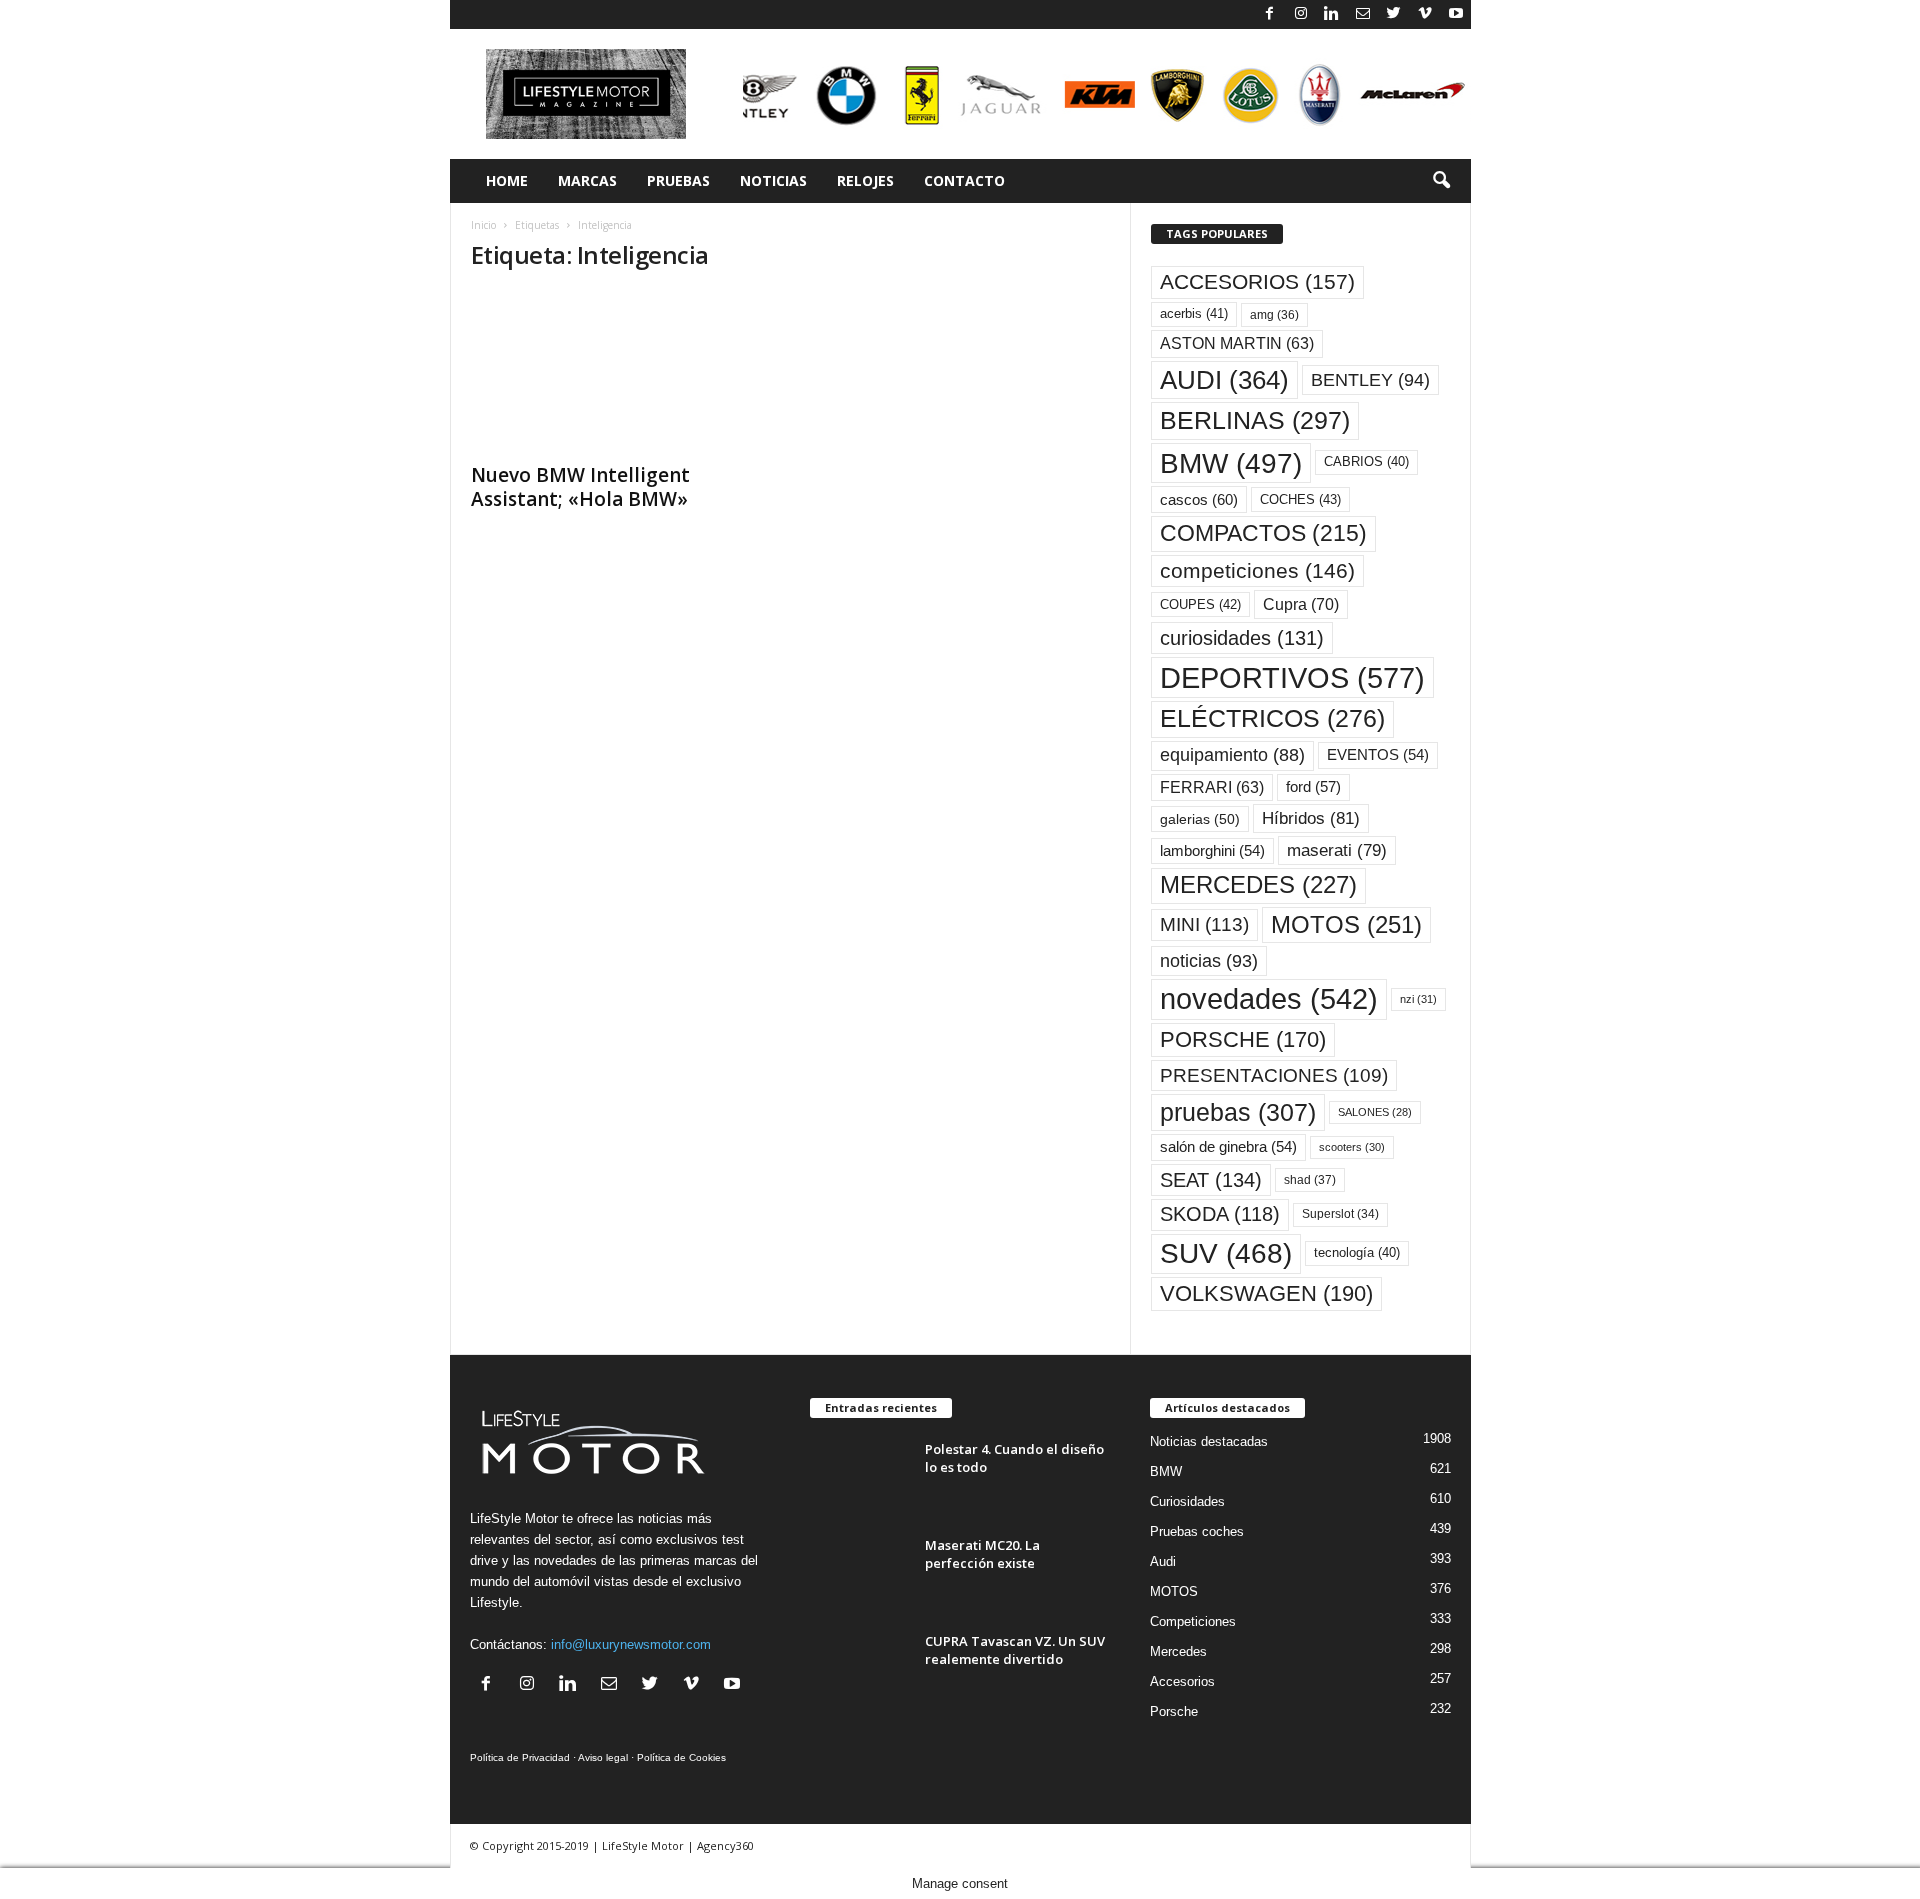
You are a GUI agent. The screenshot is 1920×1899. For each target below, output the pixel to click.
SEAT (1211, 1180)
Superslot (1340, 1214)
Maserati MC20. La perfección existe (982, 1554)
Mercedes (1178, 1651)
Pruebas (678, 180)
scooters (1352, 1147)
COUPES (1200, 604)
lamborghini (1212, 851)
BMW (1231, 463)
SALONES (1375, 1112)
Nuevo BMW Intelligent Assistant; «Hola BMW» (580, 487)
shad (1310, 1180)
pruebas (1238, 1112)
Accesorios (1182, 1681)
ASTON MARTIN (1237, 343)
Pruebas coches (1197, 1531)
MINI (1204, 924)
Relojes (865, 180)
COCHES (1300, 499)
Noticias (773, 180)
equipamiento (1232, 755)
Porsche (1174, 1711)
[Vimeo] (1425, 14)
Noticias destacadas (1209, 1441)
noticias (1209, 961)
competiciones (1257, 570)
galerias (1200, 819)
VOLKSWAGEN (1266, 1293)
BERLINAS (1255, 420)
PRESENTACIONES (1274, 1075)
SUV (1226, 1253)
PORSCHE (1243, 1039)
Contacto (964, 180)
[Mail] (1363, 14)
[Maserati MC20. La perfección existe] (860, 1573)
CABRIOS (1366, 461)
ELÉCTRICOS (1272, 718)
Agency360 (725, 1845)
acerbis (1194, 313)
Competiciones (1193, 1621)
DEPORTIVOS (1292, 677)
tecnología (1357, 1252)
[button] (1441, 181)
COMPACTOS (1263, 533)
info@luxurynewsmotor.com (631, 1644)
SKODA (1220, 1214)
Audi (1163, 1561)
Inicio (483, 225)
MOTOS (1346, 924)
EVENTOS (1378, 755)
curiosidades (1242, 638)
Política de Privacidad (520, 1757)
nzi (1418, 999)
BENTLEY (1370, 380)
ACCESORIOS (1257, 282)
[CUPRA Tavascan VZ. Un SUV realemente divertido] (860, 1669)
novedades (1269, 999)
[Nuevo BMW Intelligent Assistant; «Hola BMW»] (621, 371)
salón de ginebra (1228, 1147)
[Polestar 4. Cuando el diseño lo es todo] (860, 1477)
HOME (507, 180)
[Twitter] (1394, 14)
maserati (1337, 850)
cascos (1199, 499)
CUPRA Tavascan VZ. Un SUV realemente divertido (1015, 1650)
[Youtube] (1456, 14)
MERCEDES (1258, 885)
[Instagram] (1301, 14)
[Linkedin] (1332, 14)
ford (1313, 786)
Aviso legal (603, 1757)
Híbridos (1311, 818)
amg (1274, 315)
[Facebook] (1270, 14)
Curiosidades (1187, 1501)
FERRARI (1212, 787)
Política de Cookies (681, 1757)
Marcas (587, 180)
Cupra (1301, 604)
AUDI (1224, 380)
